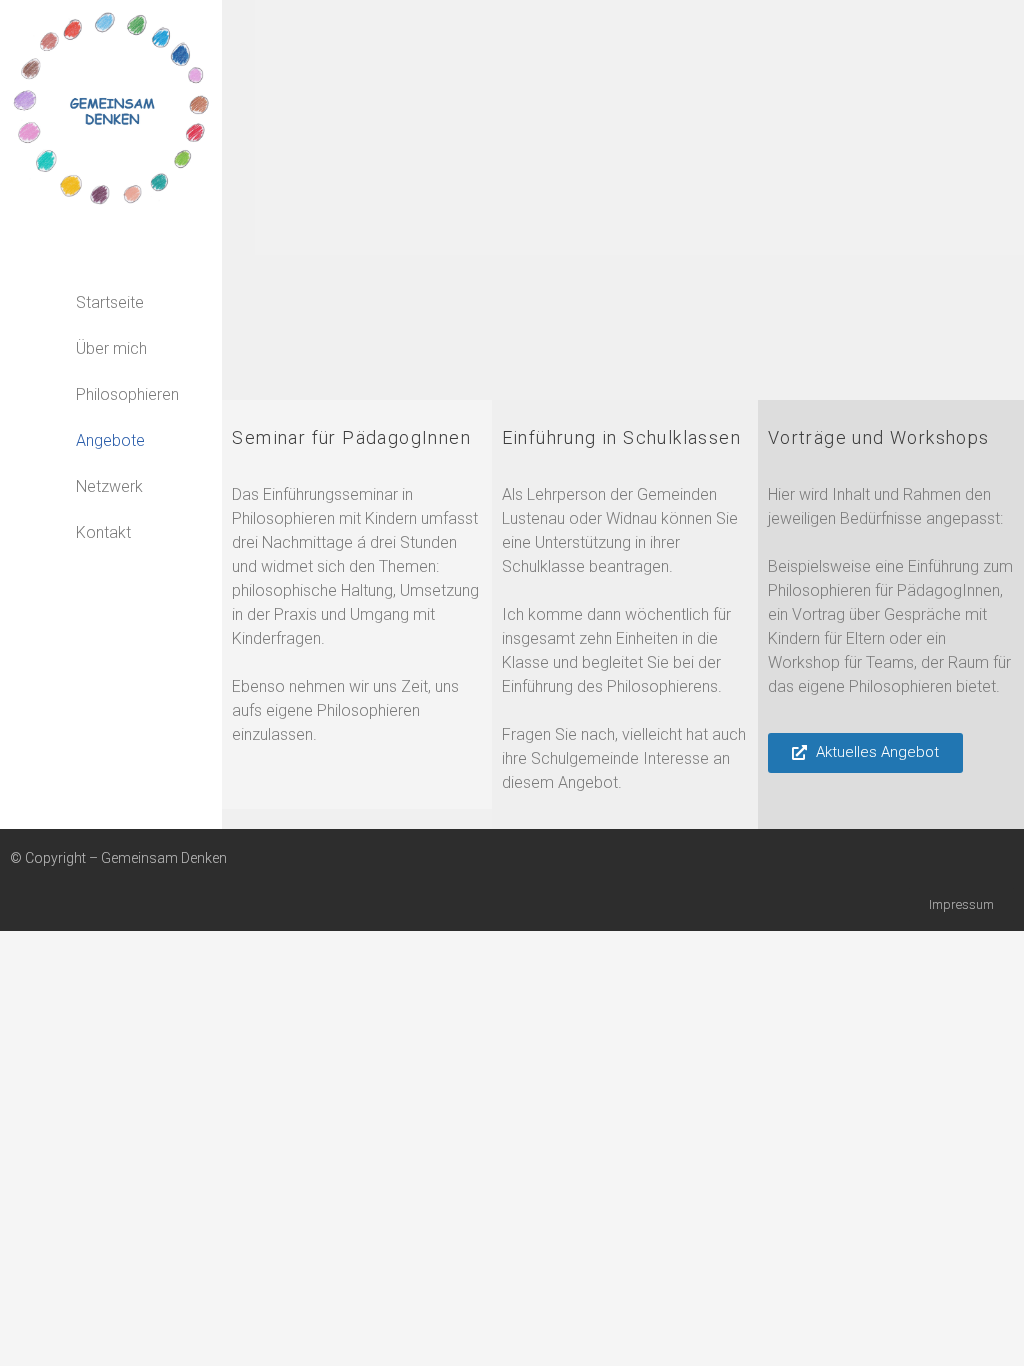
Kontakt (103, 532)
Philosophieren (127, 394)
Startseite (110, 302)
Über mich (111, 348)
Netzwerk (109, 486)
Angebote (110, 440)
